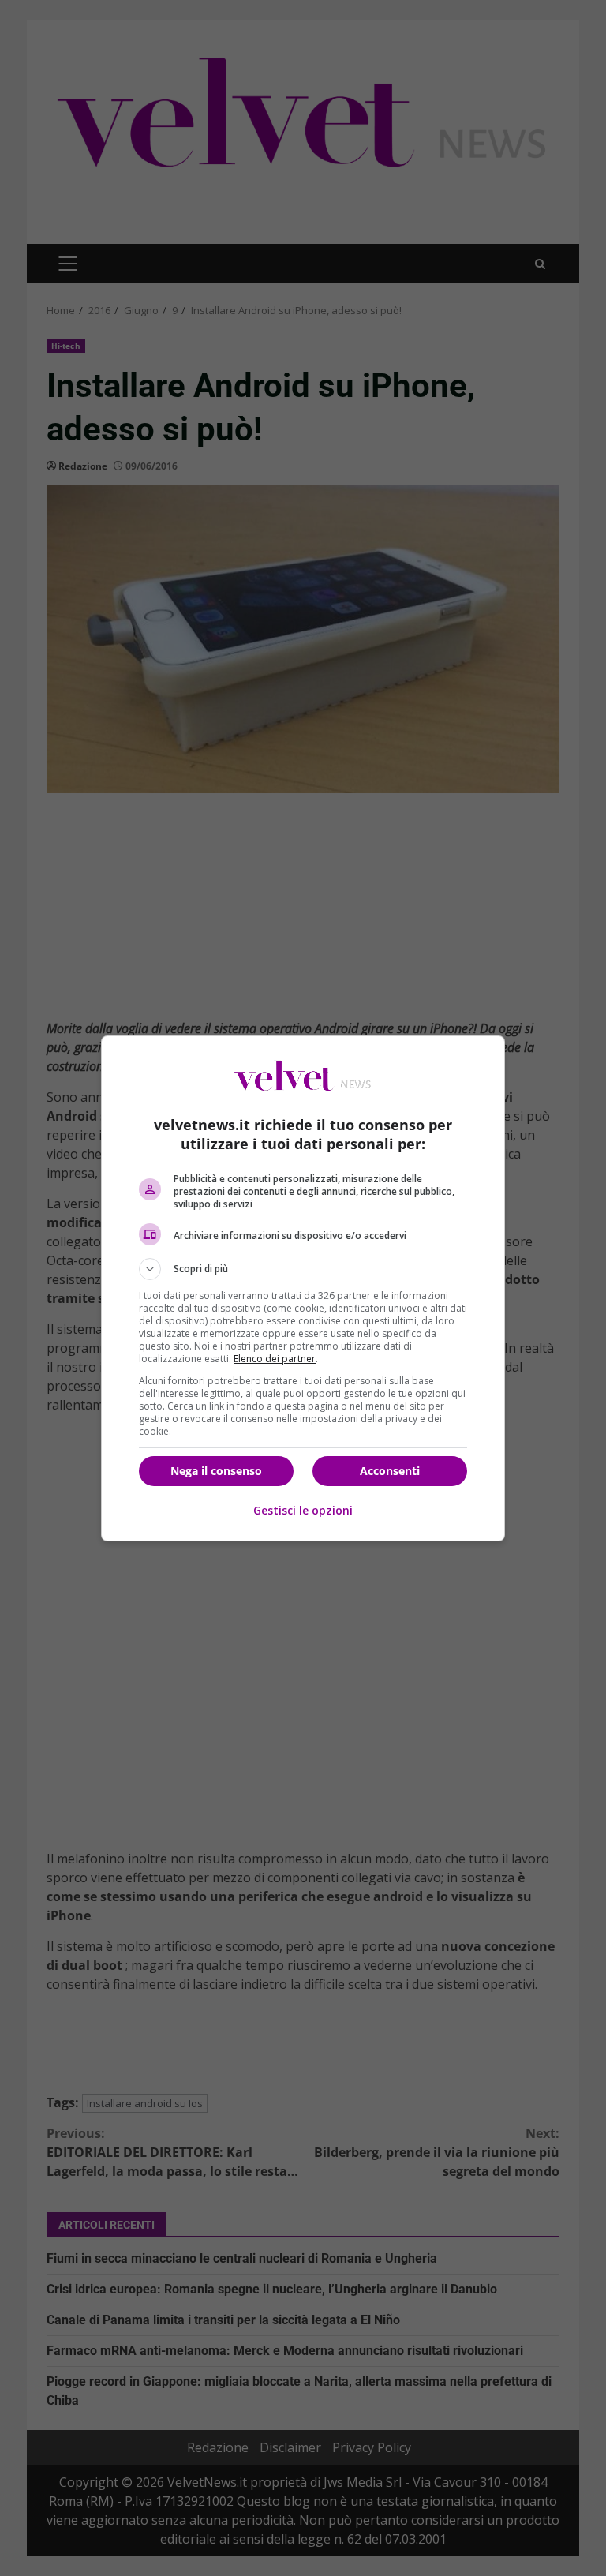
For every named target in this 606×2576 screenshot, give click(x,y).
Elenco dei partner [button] (275, 1359)
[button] (303, 1269)
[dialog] (303, 1288)
